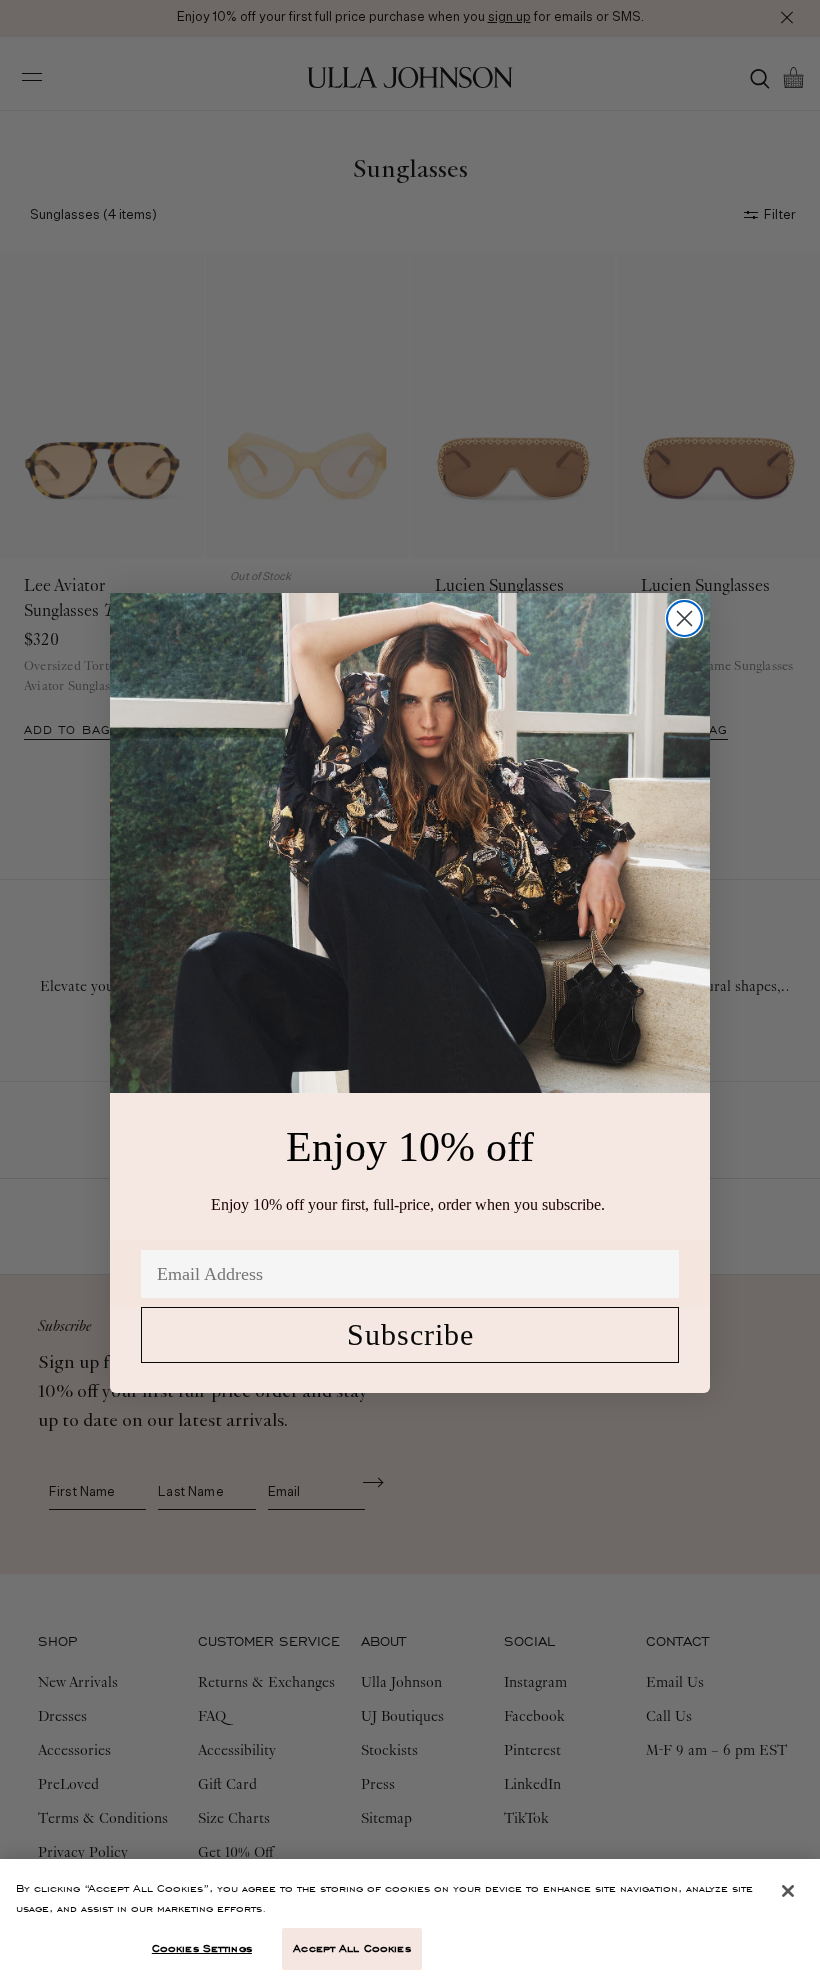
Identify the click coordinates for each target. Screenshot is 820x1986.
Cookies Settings (202, 1948)
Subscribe (410, 1334)
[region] (410, 1922)
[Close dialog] (684, 618)
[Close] (788, 1891)
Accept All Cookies (351, 1948)
